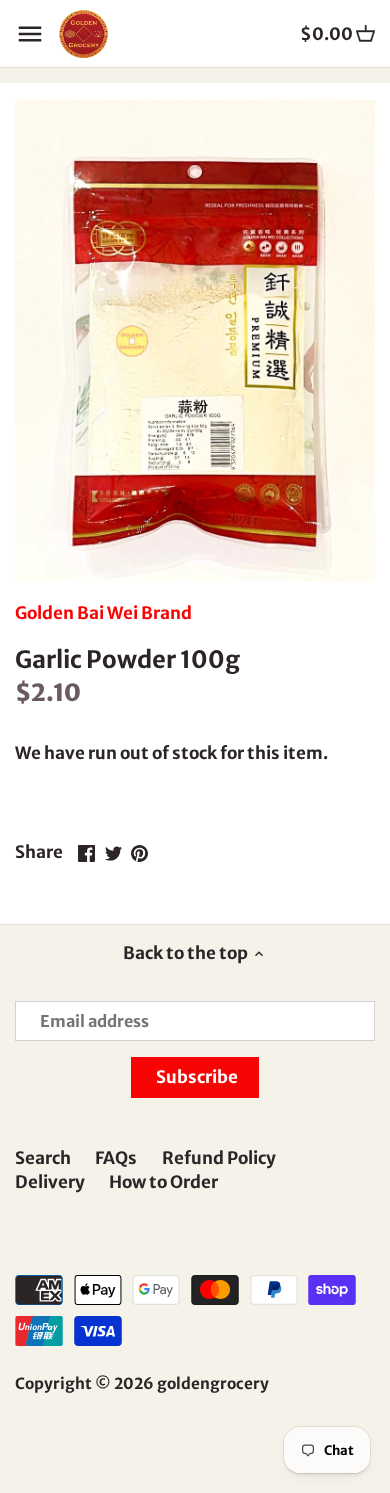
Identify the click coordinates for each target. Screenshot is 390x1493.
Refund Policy (219, 1158)
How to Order (163, 1182)
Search (43, 1158)
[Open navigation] (30, 34)
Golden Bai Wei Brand (103, 613)
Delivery (50, 1182)
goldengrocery (213, 1383)
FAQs (116, 1158)
